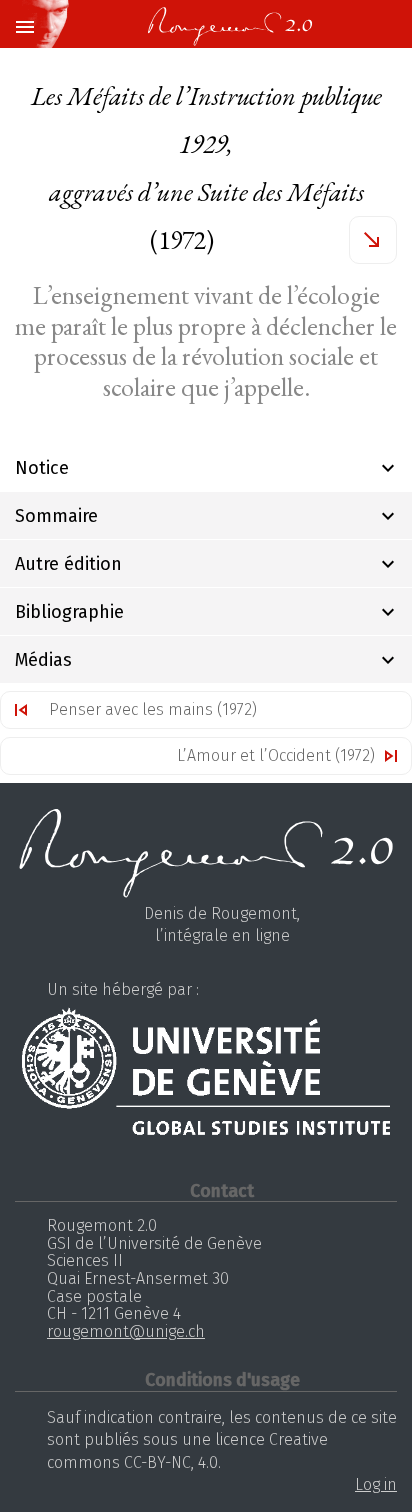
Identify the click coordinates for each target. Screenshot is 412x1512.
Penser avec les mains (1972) (153, 709)
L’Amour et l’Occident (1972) (276, 755)
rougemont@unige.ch (126, 1331)
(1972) (206, 168)
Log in (376, 1484)
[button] (24, 28)
